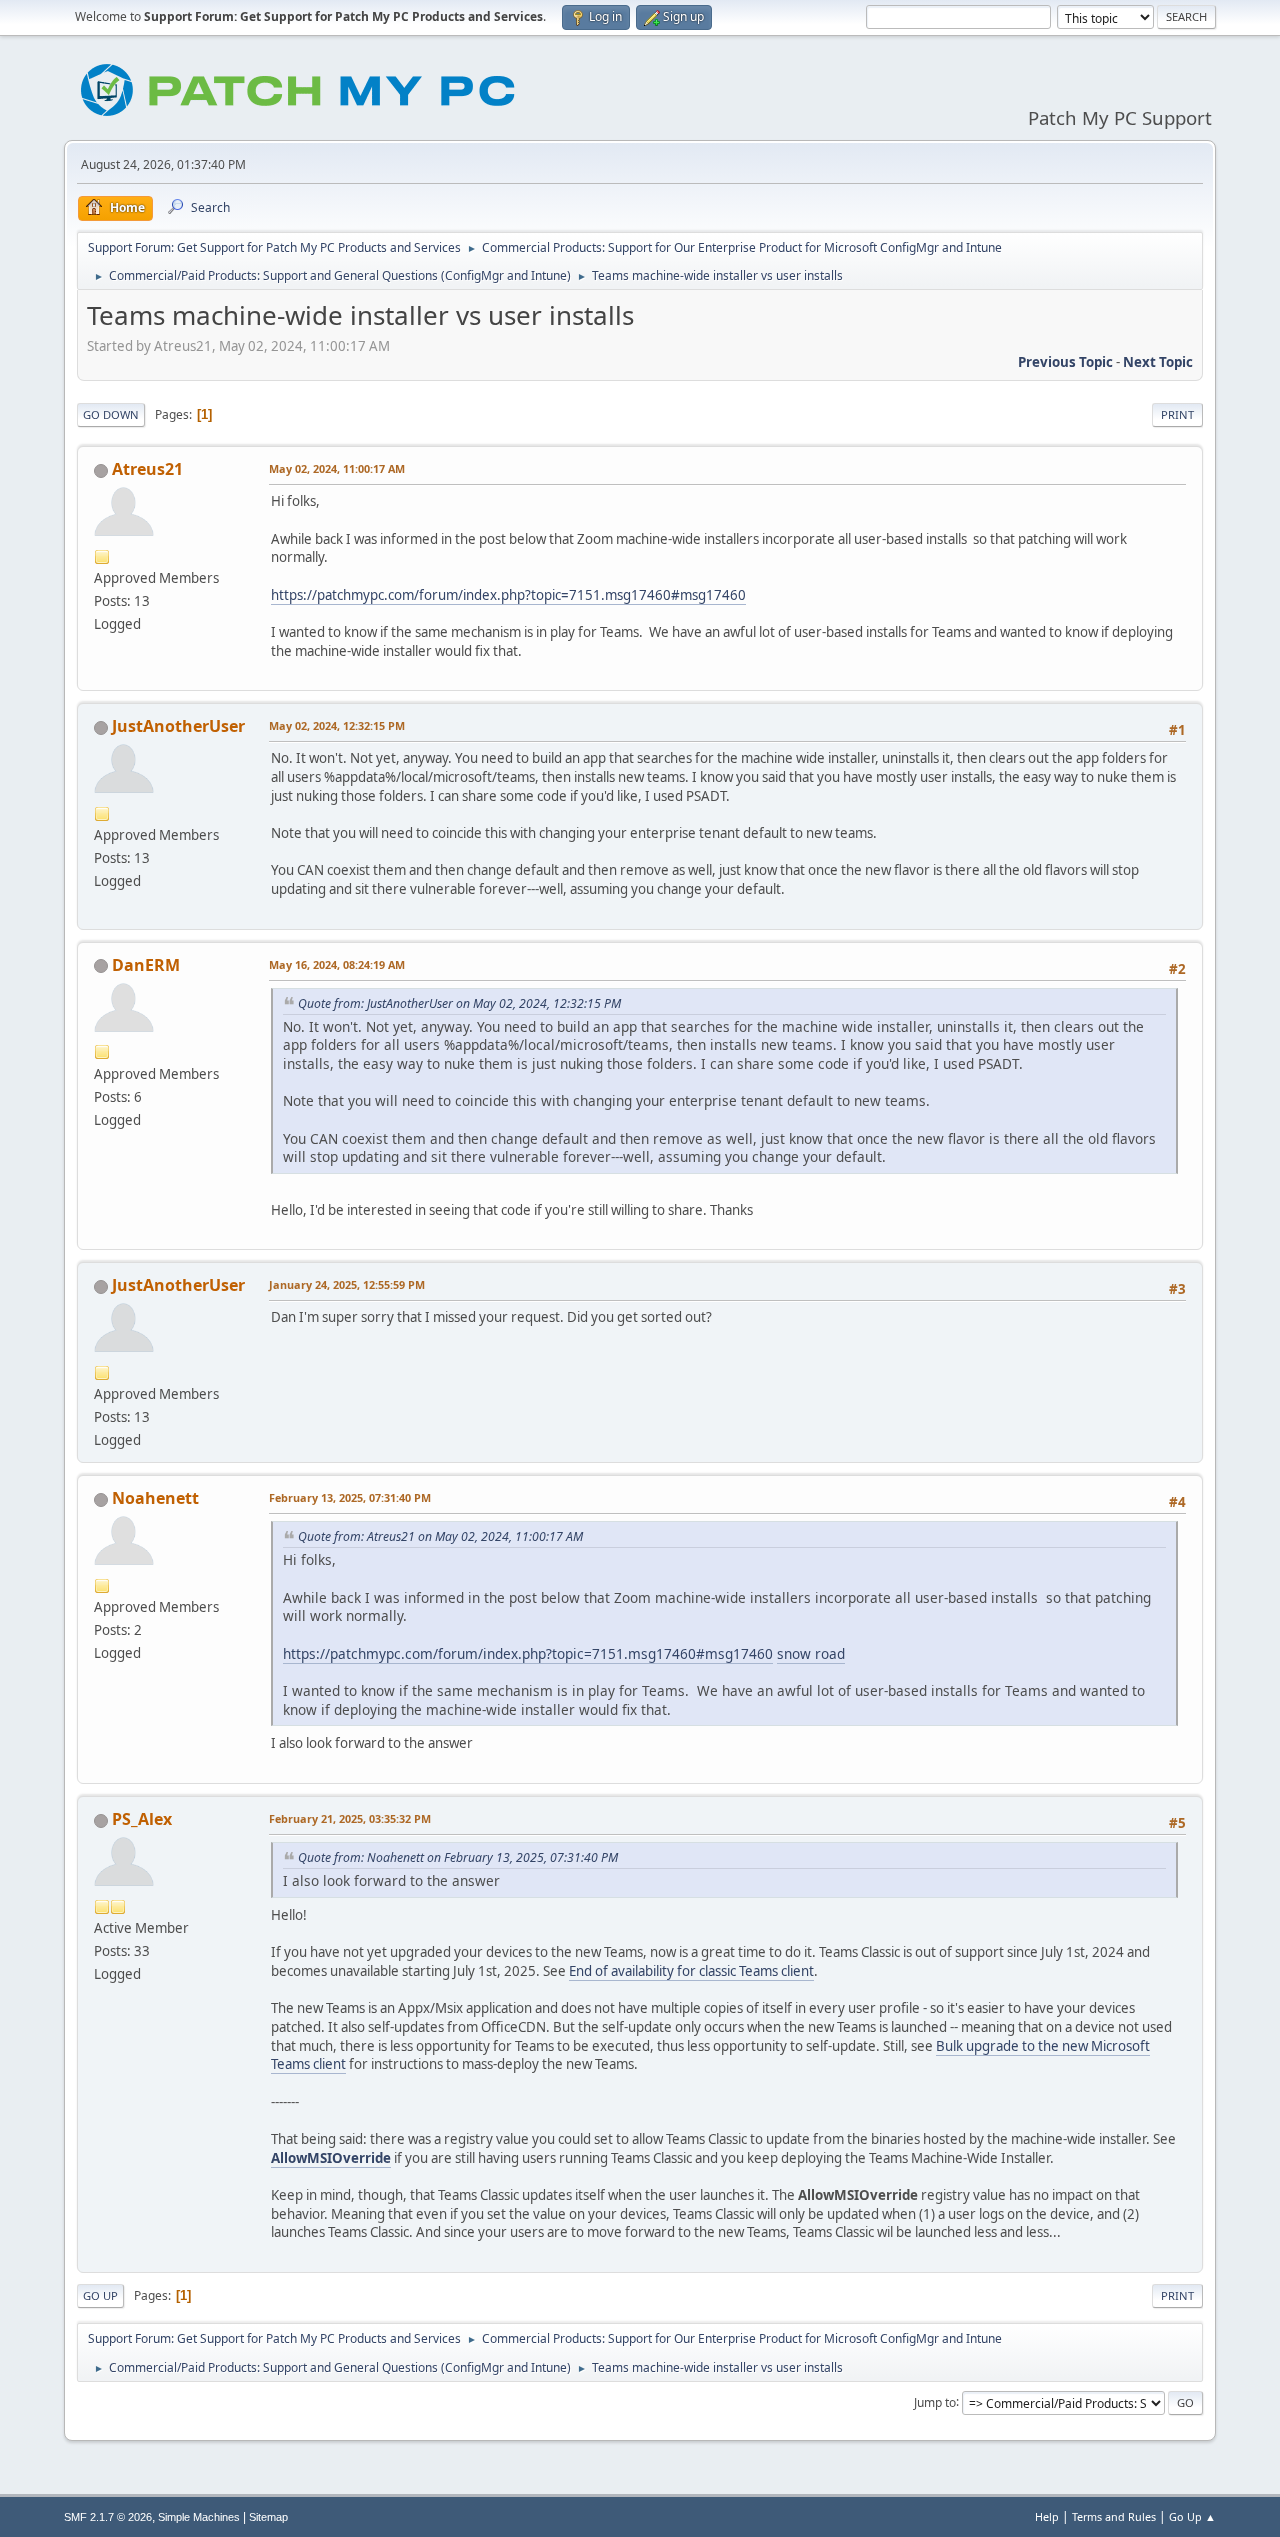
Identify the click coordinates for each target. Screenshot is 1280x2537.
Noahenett (155, 1498)
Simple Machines (199, 2517)
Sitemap (268, 2517)
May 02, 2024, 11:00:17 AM (337, 468)
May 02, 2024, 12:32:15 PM (337, 725)
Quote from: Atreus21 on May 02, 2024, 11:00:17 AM (440, 1536)
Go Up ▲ (1192, 2516)
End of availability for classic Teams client (691, 1971)
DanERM (146, 965)
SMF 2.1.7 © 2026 (108, 2517)
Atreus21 (147, 469)
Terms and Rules (1114, 2516)
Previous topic (1065, 362)
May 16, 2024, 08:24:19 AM (337, 964)
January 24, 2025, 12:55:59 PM (347, 1284)
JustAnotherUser (178, 726)
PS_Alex (142, 1819)
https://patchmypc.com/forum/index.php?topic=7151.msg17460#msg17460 (508, 595)
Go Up (100, 2295)
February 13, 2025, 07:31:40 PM (350, 1497)
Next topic (1158, 362)
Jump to (935, 2401)
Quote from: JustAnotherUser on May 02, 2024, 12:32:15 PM (459, 1003)
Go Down (111, 414)
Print (1177, 414)
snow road (811, 1653)
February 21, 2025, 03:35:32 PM (350, 1818)
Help (1047, 2516)
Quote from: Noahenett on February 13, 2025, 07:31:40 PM (458, 1857)
